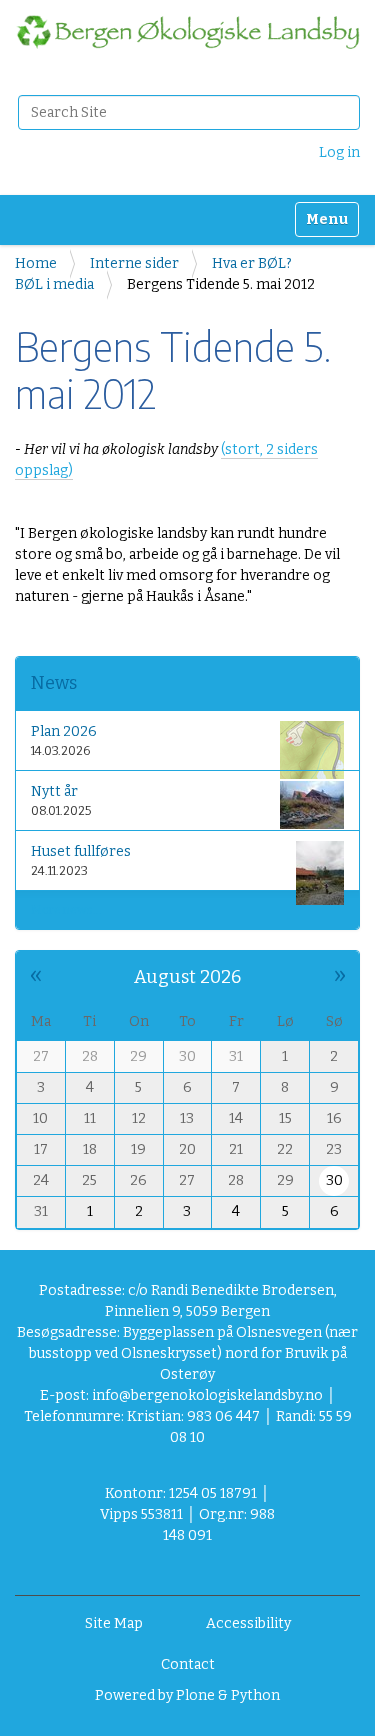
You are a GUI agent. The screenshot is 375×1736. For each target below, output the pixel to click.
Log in (339, 152)
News (54, 683)
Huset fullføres (81, 851)
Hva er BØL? (252, 263)
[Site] (187, 32)
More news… (66, 910)
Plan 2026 (64, 731)
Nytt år (54, 791)
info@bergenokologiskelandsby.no (207, 1395)
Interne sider (134, 263)
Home (36, 263)
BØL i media (54, 284)
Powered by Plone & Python (187, 1695)
